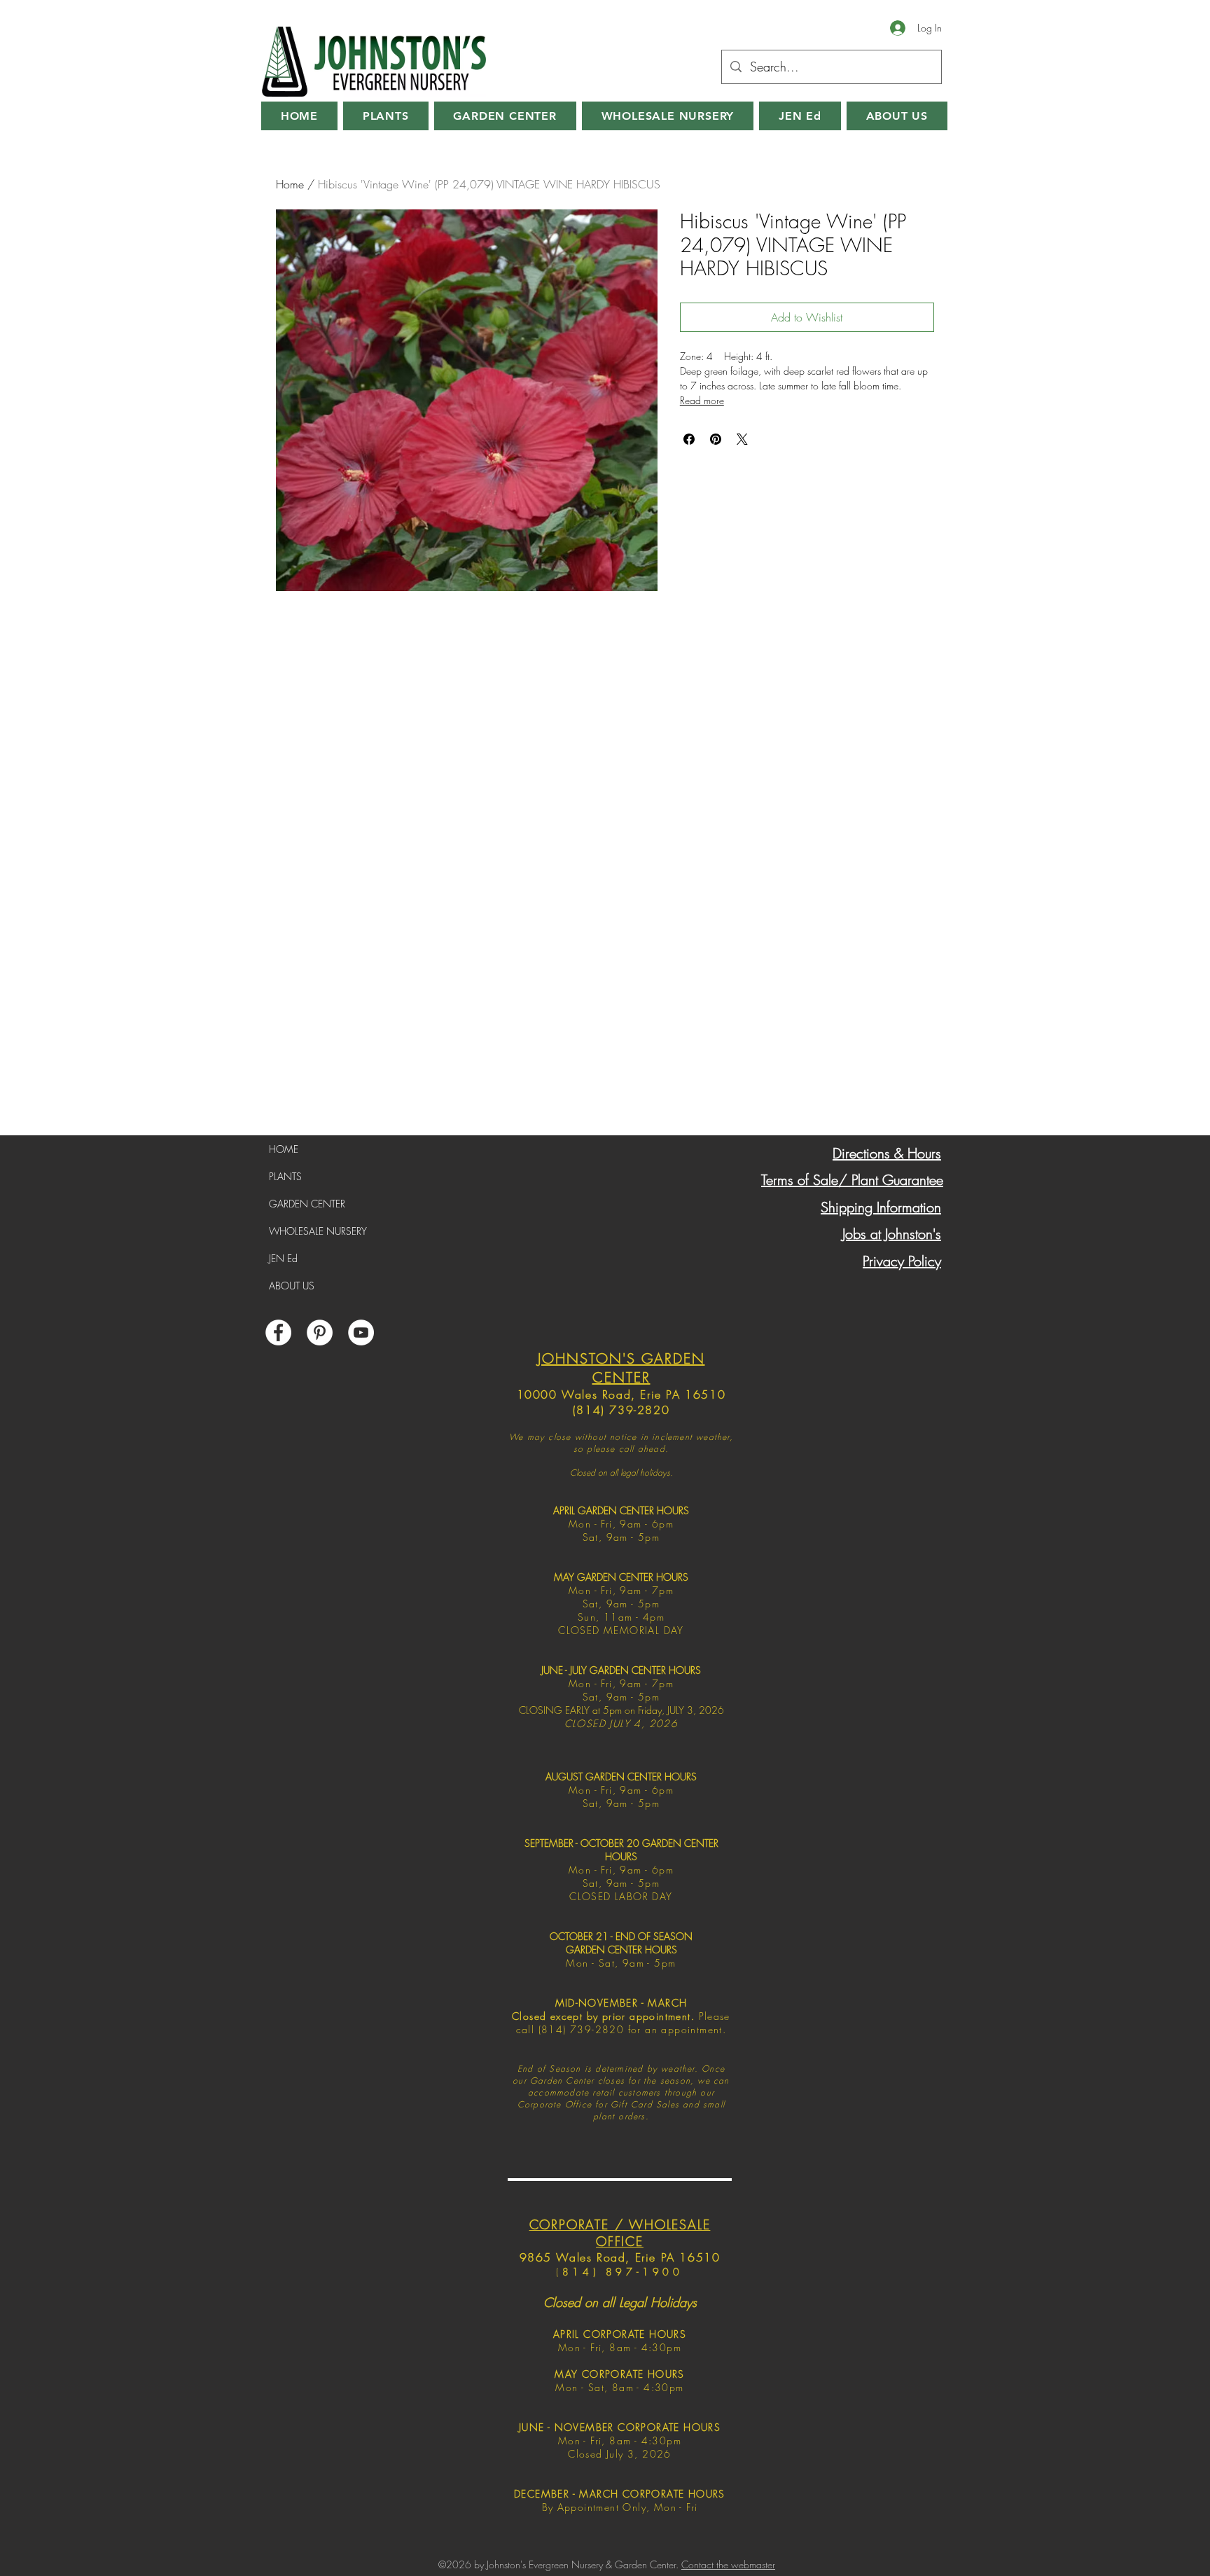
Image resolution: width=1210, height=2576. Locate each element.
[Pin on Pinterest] (716, 439)
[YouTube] (361, 1332)
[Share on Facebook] (689, 439)
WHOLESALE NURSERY (318, 1231)
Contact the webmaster (728, 2564)
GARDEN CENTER (307, 1204)
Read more (702, 400)
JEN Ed (283, 1258)
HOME (284, 1149)
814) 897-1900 (623, 2272)
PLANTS (285, 1176)
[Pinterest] (320, 1332)
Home (290, 184)
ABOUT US (292, 1286)
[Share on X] (742, 439)
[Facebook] (278, 1332)
